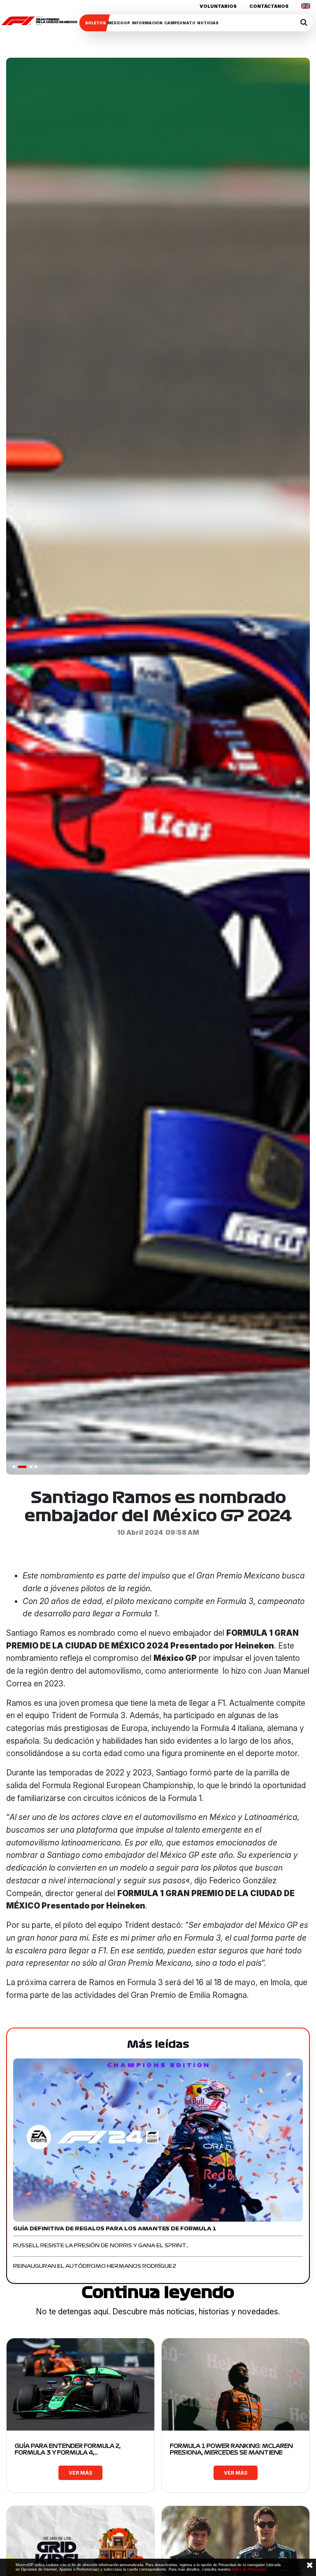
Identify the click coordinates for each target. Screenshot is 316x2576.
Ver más (80, 2473)
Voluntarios (218, 6)
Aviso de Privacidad (249, 2569)
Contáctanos (269, 6)
